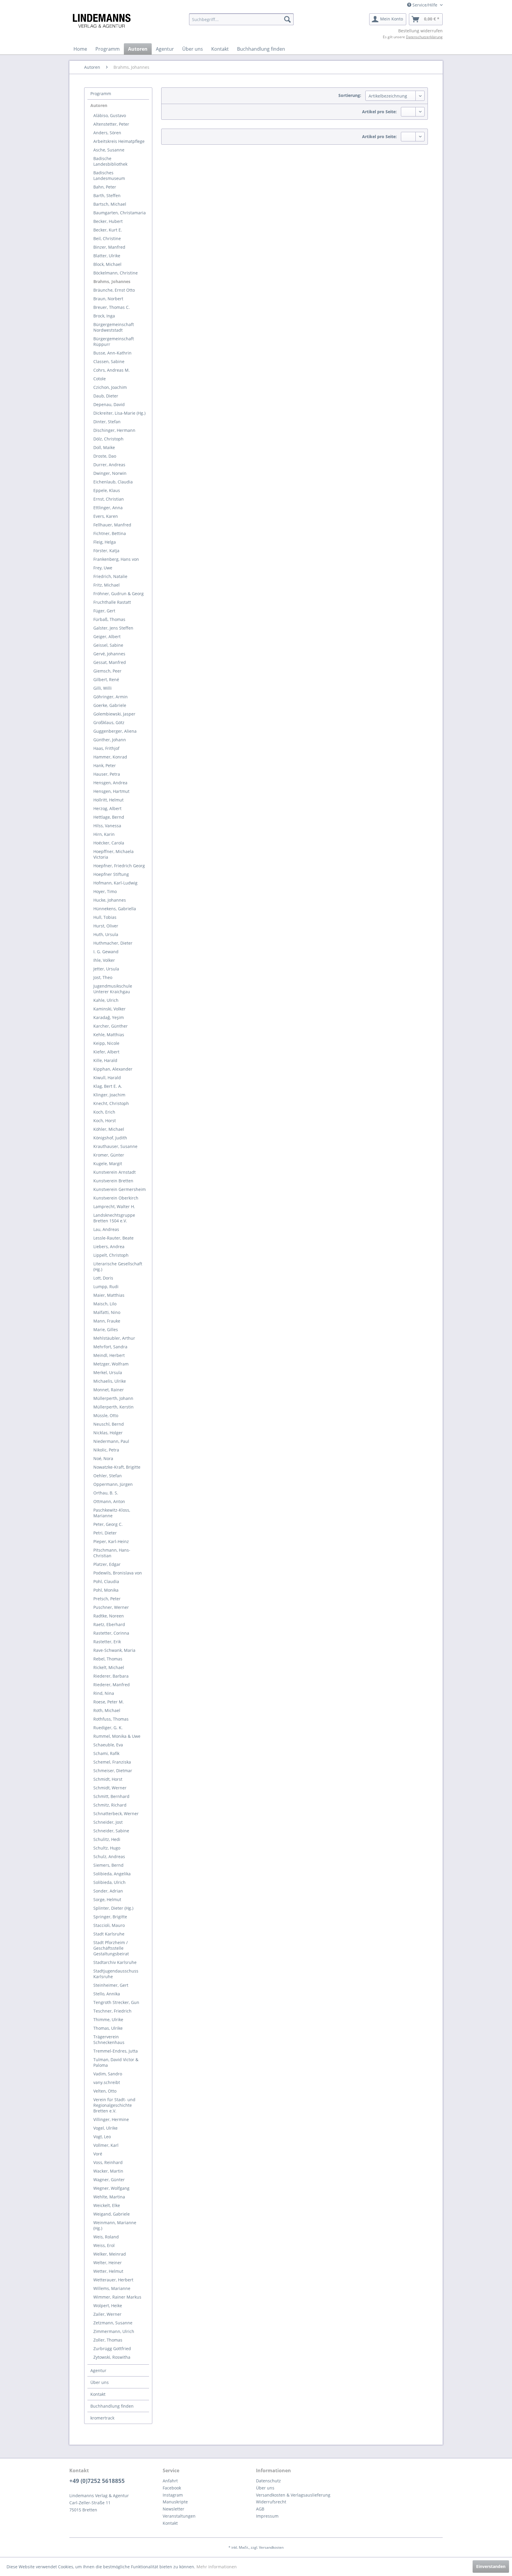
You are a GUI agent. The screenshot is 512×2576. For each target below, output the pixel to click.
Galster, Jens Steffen (113, 628)
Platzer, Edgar (107, 1564)
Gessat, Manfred (110, 662)
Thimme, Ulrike (108, 2020)
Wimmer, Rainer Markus (117, 2297)
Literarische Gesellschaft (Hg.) (118, 1267)
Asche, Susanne (109, 150)
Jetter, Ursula (106, 969)
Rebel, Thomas (108, 1659)
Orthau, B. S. (106, 1493)
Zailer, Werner (107, 2314)
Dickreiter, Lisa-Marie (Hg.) (119, 413)
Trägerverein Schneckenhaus (109, 2040)
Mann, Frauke (107, 1321)
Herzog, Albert (107, 808)
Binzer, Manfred (109, 247)
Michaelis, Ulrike (110, 1381)
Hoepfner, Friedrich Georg (119, 866)
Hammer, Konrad (110, 757)
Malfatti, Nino (107, 1312)
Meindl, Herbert (109, 1355)
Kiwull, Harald (107, 1078)
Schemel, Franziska (112, 1762)
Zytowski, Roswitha (112, 2357)
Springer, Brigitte (110, 1917)
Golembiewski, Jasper (114, 714)
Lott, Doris (103, 1278)
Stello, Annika (107, 1994)
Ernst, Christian (109, 499)
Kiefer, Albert (106, 1052)
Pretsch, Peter (107, 1599)
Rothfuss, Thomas (111, 1719)
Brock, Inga (104, 316)
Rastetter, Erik (107, 1642)
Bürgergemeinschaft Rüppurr (114, 341)
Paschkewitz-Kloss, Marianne (112, 1513)
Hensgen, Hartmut (111, 791)
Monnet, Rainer (109, 1390)
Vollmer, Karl (106, 2145)
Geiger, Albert (107, 637)
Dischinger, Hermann (114, 430)
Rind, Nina (104, 1693)
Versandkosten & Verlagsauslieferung (293, 2495)
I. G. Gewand (106, 952)
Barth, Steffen (107, 195)
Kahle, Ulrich (106, 1000)
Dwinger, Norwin (110, 473)
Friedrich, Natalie (110, 576)
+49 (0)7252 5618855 (97, 2481)
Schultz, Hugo (107, 1848)
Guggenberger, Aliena (115, 731)
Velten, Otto (105, 2091)
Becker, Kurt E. (108, 230)
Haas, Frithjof (106, 748)
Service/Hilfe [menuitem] (425, 5)
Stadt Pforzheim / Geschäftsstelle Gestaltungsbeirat (111, 1948)
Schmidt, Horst (108, 1779)
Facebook (172, 2488)
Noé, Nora (103, 1458)
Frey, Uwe (103, 568)
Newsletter (173, 2509)
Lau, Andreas (106, 1229)
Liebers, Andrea (109, 1247)
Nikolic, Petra (106, 1450)
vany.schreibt (107, 2082)
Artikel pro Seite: (379, 112)
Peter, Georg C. (108, 1524)
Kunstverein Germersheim (120, 1189)
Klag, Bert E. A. (108, 1086)
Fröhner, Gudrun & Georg (119, 594)
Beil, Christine (107, 238)
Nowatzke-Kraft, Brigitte (117, 1467)
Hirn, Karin (104, 834)
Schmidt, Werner (110, 1788)
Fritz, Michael (107, 585)
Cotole (100, 379)
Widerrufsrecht (271, 2502)
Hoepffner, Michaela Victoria (113, 854)
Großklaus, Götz (109, 722)
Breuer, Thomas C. (112, 307)
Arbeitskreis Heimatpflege (119, 141)
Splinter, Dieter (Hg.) (113, 1908)
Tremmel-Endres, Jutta (116, 2051)
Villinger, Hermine (111, 2119)
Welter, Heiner (108, 2263)
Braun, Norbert (108, 299)
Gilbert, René (106, 679)
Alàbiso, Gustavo (110, 115)
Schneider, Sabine (111, 1831)
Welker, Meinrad (110, 2254)
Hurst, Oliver (106, 926)
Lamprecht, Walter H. (114, 1206)
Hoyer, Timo (105, 891)
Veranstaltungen (179, 2516)
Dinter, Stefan (107, 422)
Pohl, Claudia (106, 1581)
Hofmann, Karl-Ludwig (115, 883)
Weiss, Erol (104, 2245)
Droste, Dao (105, 456)
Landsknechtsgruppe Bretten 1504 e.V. (114, 1218)
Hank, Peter (105, 765)
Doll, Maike (104, 447)
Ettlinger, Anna (108, 508)
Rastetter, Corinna (111, 1633)
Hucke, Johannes (110, 900)
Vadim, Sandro (108, 2074)
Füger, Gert (104, 611)
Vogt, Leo (102, 2137)
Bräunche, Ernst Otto (114, 290)
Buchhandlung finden (112, 2406)
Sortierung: (350, 95)
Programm (101, 94)
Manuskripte (175, 2502)
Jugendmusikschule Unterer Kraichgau (113, 989)
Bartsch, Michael (110, 204)
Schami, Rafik (106, 1753)
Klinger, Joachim (109, 1095)
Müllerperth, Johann (113, 1398)
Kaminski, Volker (109, 1009)
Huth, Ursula (106, 934)
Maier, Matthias (109, 1295)
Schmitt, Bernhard (111, 1796)
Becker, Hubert (108, 221)
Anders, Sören (107, 133)
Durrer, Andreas (109, 465)
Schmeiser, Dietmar (113, 1771)
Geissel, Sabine (108, 645)
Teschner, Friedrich (112, 2011)
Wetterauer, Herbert (113, 2280)
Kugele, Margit (108, 1164)
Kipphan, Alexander (113, 1069)
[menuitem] (241, 19)
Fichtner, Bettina (110, 533)
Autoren (99, 105)
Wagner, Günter (109, 2180)
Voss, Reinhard (108, 2162)
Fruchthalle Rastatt (112, 602)
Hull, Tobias (105, 917)
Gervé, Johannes (109, 654)
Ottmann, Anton (109, 1501)
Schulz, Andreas (109, 1856)
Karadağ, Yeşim (109, 1017)
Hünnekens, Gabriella (115, 909)
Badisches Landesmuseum (109, 175)
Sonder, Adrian (108, 1891)
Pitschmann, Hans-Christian (112, 1553)
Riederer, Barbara (111, 1676)
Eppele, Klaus (107, 490)
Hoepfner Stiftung (111, 874)
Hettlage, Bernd (109, 817)
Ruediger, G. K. (108, 1728)
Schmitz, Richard (110, 1805)
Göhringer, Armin (111, 697)
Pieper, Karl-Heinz (111, 1541)
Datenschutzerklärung (424, 37)
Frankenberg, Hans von (116, 559)
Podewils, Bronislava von (118, 1573)
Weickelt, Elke (107, 2205)
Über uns (100, 2382)
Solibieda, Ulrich (109, 1882)
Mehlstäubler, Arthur (114, 1338)
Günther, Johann (110, 740)
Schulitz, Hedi (107, 1839)
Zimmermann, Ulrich (114, 2331)
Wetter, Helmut (108, 2271)
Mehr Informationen (217, 2567)
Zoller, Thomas (108, 2340)
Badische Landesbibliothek (110, 161)
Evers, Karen (106, 516)
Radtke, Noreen (109, 1616)
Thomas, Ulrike (108, 2028)
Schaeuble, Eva (108, 1745)
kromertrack (102, 2418)
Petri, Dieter (105, 1533)
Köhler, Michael (109, 1129)
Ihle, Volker (104, 960)
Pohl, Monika (106, 1590)
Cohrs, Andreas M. (112, 370)
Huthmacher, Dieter (113, 943)
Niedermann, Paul (111, 1441)
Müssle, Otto (106, 1415)
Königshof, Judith (110, 1138)
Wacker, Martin (108, 2171)
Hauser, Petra (107, 774)
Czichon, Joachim (110, 387)
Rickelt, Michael (109, 1667)
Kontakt (98, 2394)
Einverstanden (491, 2566)
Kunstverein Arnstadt (115, 1172)
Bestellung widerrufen (420, 31)
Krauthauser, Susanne (115, 1146)
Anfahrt (170, 2481)
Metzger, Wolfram (111, 1364)
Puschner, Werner (111, 1607)
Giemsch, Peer (107, 671)
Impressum (267, 2516)
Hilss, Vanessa (107, 826)
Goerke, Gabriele (110, 705)
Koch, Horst (105, 1121)
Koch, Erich (104, 1112)
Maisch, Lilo (105, 1304)
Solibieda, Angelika (112, 1874)
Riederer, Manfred (112, 1685)
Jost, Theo (103, 977)
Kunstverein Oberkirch (116, 1198)
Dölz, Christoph (108, 439)
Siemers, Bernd (108, 1865)
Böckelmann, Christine (116, 273)
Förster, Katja (106, 551)
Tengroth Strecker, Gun (116, 2002)
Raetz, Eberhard (109, 1624)
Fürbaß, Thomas (109, 619)
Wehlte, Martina (109, 2197)
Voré (98, 2154)
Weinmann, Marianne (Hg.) (115, 2225)
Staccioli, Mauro (109, 1925)
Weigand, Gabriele (112, 2214)
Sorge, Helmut (107, 1899)
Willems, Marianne (112, 2288)
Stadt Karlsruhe (109, 1934)
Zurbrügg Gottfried (112, 2349)
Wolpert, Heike (108, 2306)
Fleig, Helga (105, 542)
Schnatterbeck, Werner (116, 1814)
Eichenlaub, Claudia (113, 482)
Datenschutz (268, 2481)
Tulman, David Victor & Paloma (116, 2062)
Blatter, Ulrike (107, 256)
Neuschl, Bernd (109, 1424)
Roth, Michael (107, 1710)
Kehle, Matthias (109, 1035)
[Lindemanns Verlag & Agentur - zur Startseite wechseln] (101, 21)
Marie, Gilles (106, 1329)
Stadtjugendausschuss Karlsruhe (116, 1974)
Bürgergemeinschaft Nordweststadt (114, 327)
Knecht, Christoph (111, 1103)
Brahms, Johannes (112, 281)
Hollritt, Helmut (108, 800)
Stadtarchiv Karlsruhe (115, 1962)
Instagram (173, 2495)
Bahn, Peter (105, 187)
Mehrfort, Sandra (110, 1347)
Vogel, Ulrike (105, 2128)
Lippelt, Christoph (111, 1255)
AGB (260, 2509)
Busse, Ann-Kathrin (112, 353)
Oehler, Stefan (108, 1476)
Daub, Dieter (106, 396)
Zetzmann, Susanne (113, 2323)
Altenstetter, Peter (111, 124)
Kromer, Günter (109, 1155)
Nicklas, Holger (108, 1433)
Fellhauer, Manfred (112, 525)
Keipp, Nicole (106, 1043)
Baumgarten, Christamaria (120, 213)
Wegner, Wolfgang (111, 2188)
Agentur (98, 2370)
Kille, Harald (105, 1060)
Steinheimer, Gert (111, 1985)
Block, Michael (107, 264)
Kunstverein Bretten (113, 1181)
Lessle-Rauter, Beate (113, 1238)
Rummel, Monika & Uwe (117, 1736)
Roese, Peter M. (109, 1702)
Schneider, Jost (108, 1822)
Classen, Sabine (109, 361)
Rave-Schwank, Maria (114, 1650)
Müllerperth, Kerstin (113, 1407)
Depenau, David (109, 404)
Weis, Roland (106, 2237)
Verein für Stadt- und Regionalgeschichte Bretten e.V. (114, 2105)
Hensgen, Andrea (110, 783)
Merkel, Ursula (108, 1372)
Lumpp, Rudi (106, 1287)
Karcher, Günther (111, 1026)
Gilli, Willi (103, 688)
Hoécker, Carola (109, 843)
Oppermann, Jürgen (113, 1484)
